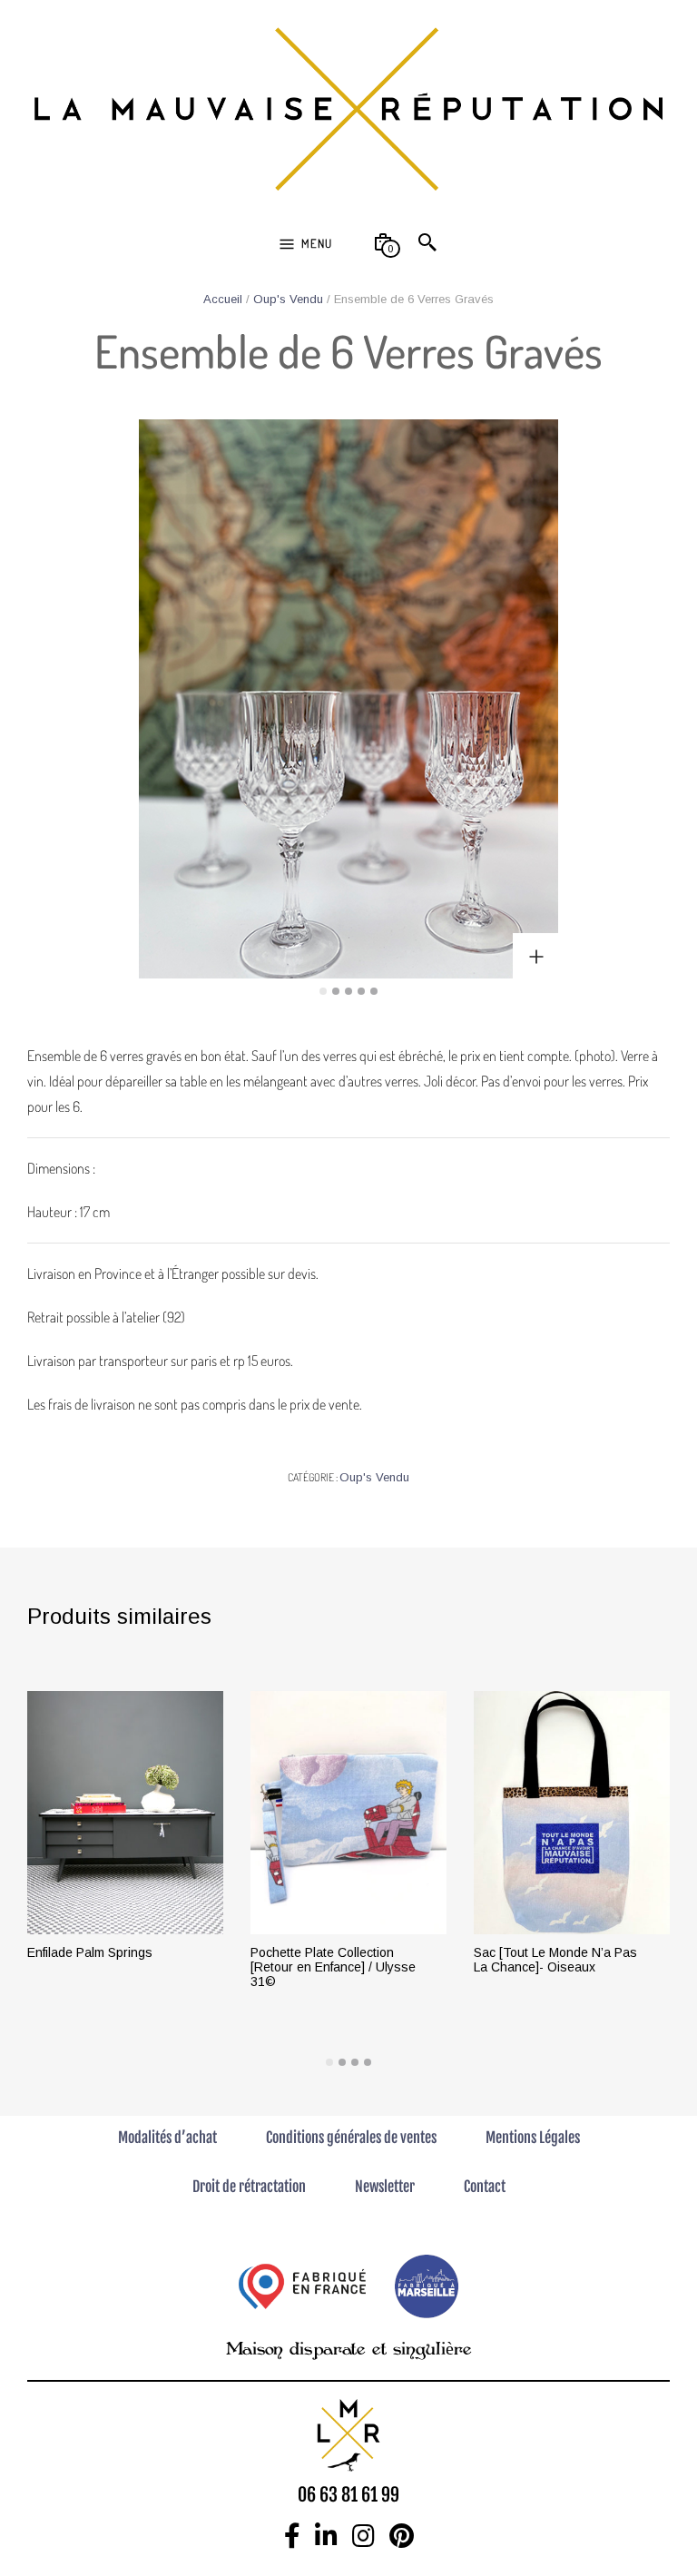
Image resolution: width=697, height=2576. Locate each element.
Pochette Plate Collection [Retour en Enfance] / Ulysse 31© (333, 1967)
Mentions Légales (533, 2138)
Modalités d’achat (167, 2138)
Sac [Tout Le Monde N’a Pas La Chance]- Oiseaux (555, 1960)
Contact (485, 2187)
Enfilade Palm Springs (90, 1952)
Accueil (223, 299)
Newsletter (385, 2187)
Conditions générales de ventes (351, 2138)
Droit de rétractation (249, 2187)
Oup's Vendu (288, 299)
